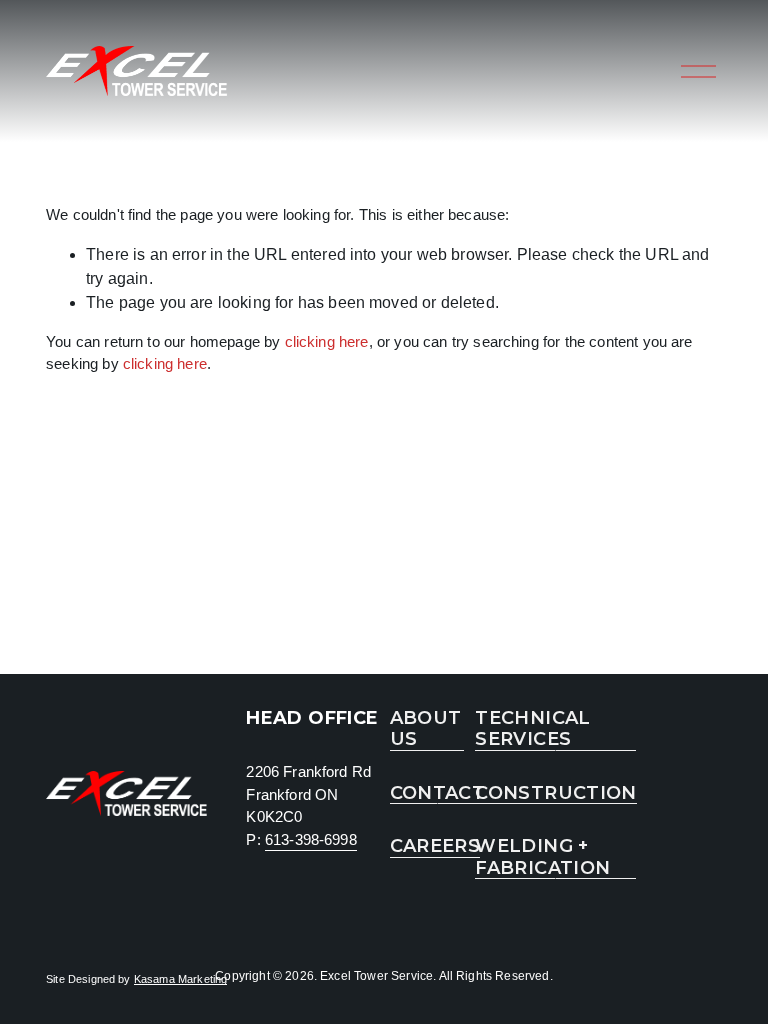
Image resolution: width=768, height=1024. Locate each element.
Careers (435, 846)
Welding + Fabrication (542, 857)
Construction (555, 793)
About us (426, 729)
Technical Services (532, 729)
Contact (438, 793)
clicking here (327, 341)
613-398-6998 (311, 839)
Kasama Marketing (181, 979)
